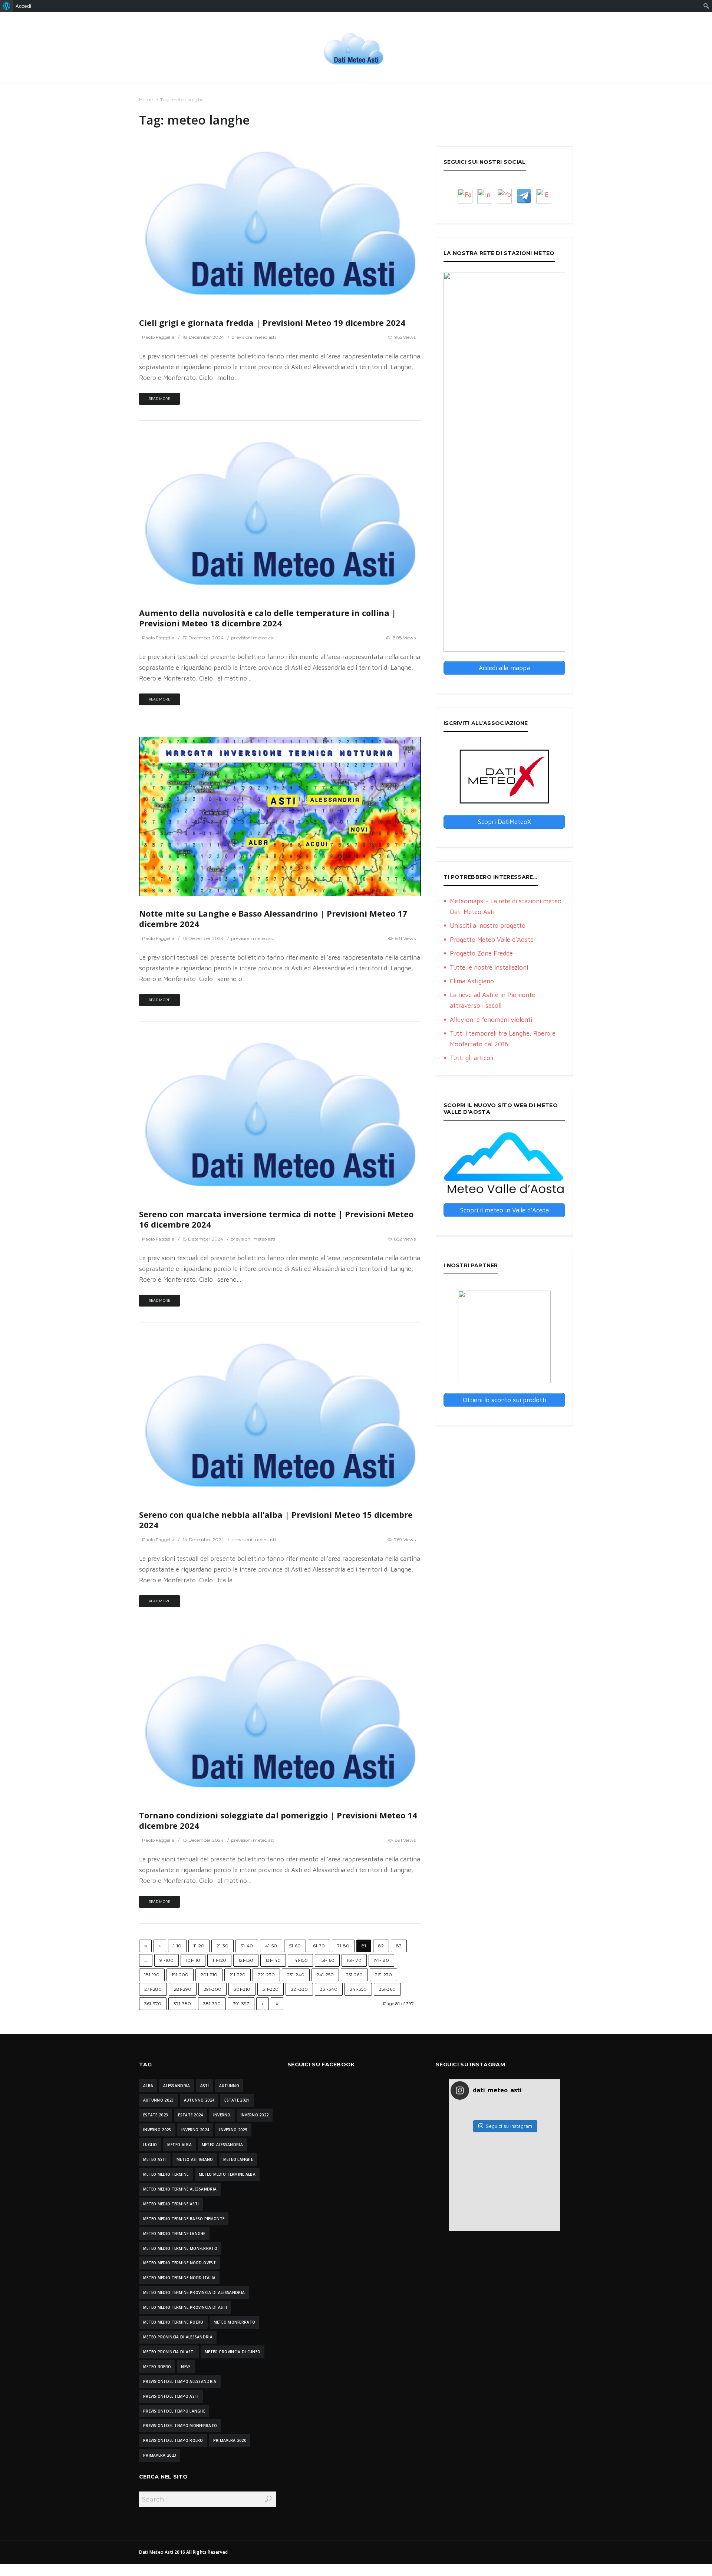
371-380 (182, 2004)
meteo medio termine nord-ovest (179, 2263)
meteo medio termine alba (227, 2174)
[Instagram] (485, 196)
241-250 (325, 1975)
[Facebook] (465, 196)
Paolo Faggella (158, 337)
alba (148, 2086)
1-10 (177, 1946)
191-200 (180, 1975)
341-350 (358, 1989)
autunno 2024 (199, 2100)
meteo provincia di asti (169, 2352)
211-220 (238, 1975)
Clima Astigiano (472, 981)
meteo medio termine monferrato (180, 2248)
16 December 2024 (203, 938)
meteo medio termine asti (171, 2204)
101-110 (193, 1960)
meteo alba (179, 2145)
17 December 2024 (203, 638)
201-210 (209, 1975)
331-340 (329, 1989)
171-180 (381, 1960)
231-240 (296, 1975)
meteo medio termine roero (173, 2322)
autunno (229, 2086)
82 (381, 1946)
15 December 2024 (203, 1239)
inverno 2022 (255, 2115)
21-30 (222, 1946)
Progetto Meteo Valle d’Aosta (492, 940)
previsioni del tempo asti (171, 2396)
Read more (159, 399)
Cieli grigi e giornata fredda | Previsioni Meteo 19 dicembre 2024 (272, 323)
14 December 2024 (203, 1539)
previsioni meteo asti (254, 337)
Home (146, 100)
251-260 (354, 1975)
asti (205, 2086)
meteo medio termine (166, 2174)
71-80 (343, 1946)
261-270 (383, 1975)
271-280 (153, 1989)
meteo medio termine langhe (174, 2234)
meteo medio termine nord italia (179, 2278)
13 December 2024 (203, 1840)
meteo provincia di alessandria (178, 2337)
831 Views (405, 938)
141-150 (300, 1960)
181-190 (152, 1975)
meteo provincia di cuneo (233, 2352)
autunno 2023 (159, 2100)
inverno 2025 (233, 2130)
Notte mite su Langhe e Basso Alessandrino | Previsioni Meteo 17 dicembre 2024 (273, 919)
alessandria (177, 2086)
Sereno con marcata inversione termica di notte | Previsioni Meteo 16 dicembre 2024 (276, 1219)
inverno (222, 2115)
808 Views (404, 638)
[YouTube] (504, 196)
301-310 (242, 1989)
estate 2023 (156, 2115)
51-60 (295, 1946)
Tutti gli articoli (472, 1058)
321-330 (299, 1989)
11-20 (199, 1946)
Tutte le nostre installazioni (489, 967)
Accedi (23, 6)
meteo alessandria (222, 2145)
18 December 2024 (203, 337)
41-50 (271, 1946)
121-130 (246, 1960)
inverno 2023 (157, 2130)
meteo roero (157, 2367)
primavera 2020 (230, 2440)
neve (186, 2367)
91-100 (167, 1960)
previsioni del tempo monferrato (180, 2426)
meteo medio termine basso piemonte (184, 2219)
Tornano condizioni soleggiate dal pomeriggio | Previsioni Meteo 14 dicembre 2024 (278, 1820)
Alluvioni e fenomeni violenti (491, 1020)
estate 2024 (190, 2115)
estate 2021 (237, 2100)
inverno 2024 (195, 2130)
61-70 (319, 1946)
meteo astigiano (195, 2159)
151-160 (327, 1960)
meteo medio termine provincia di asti (185, 2307)
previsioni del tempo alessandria (180, 2381)
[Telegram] (524, 196)
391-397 (241, 2004)
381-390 (212, 2004)
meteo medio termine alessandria (180, 2189)
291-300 (212, 1989)
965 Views (405, 337)
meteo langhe (238, 2159)
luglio (150, 2145)
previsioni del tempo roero (173, 2440)
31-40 (247, 1946)
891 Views (405, 1840)
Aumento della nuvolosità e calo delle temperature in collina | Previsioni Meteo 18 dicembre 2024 (268, 618)
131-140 (273, 1960)
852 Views (405, 1239)
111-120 (219, 1960)
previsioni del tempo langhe (174, 2411)
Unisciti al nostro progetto (488, 926)
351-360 (387, 1989)
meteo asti (155, 2159)
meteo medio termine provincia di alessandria (194, 2292)
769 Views (405, 1539)
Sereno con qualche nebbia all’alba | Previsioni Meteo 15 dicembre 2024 (276, 1520)
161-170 (354, 1960)
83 (399, 1946)
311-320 (271, 1989)
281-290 (183, 1989)
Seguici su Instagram (509, 2126)
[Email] (544, 196)
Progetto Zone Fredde (481, 953)
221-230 (266, 1975)
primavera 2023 (160, 2455)
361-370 (153, 2004)
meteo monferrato (235, 2322)
